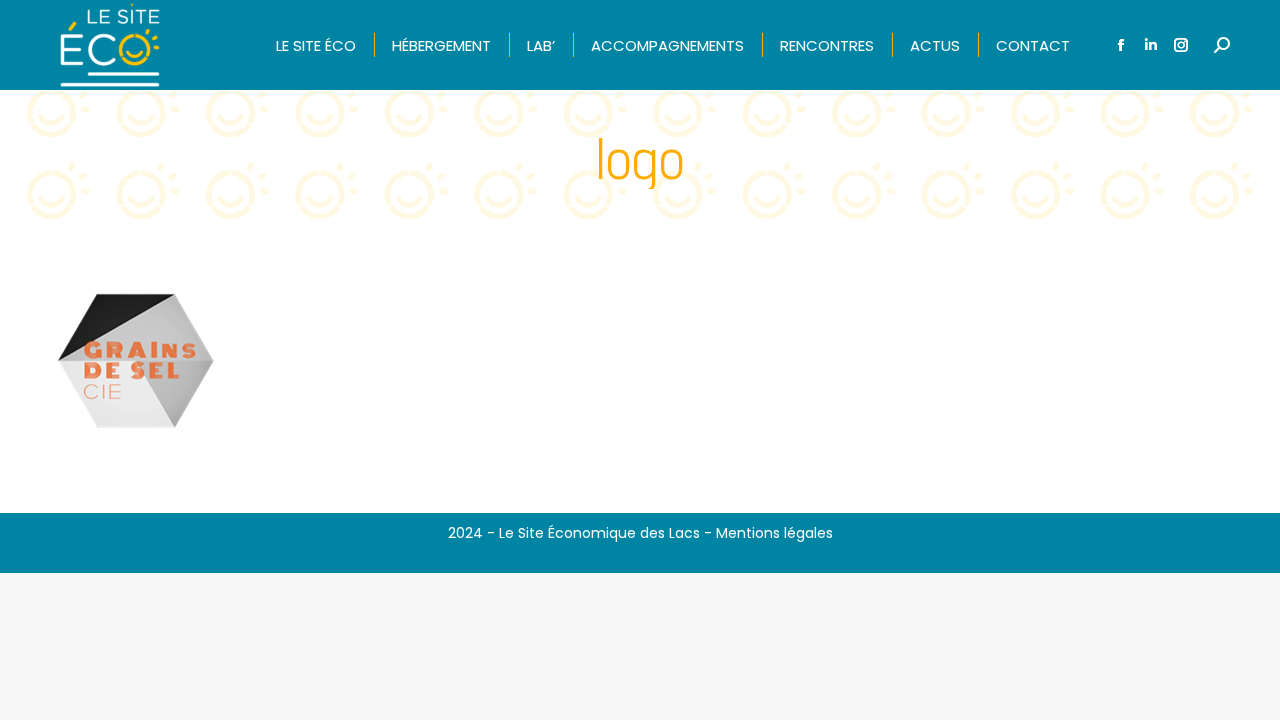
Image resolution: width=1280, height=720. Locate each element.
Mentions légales (774, 533)
